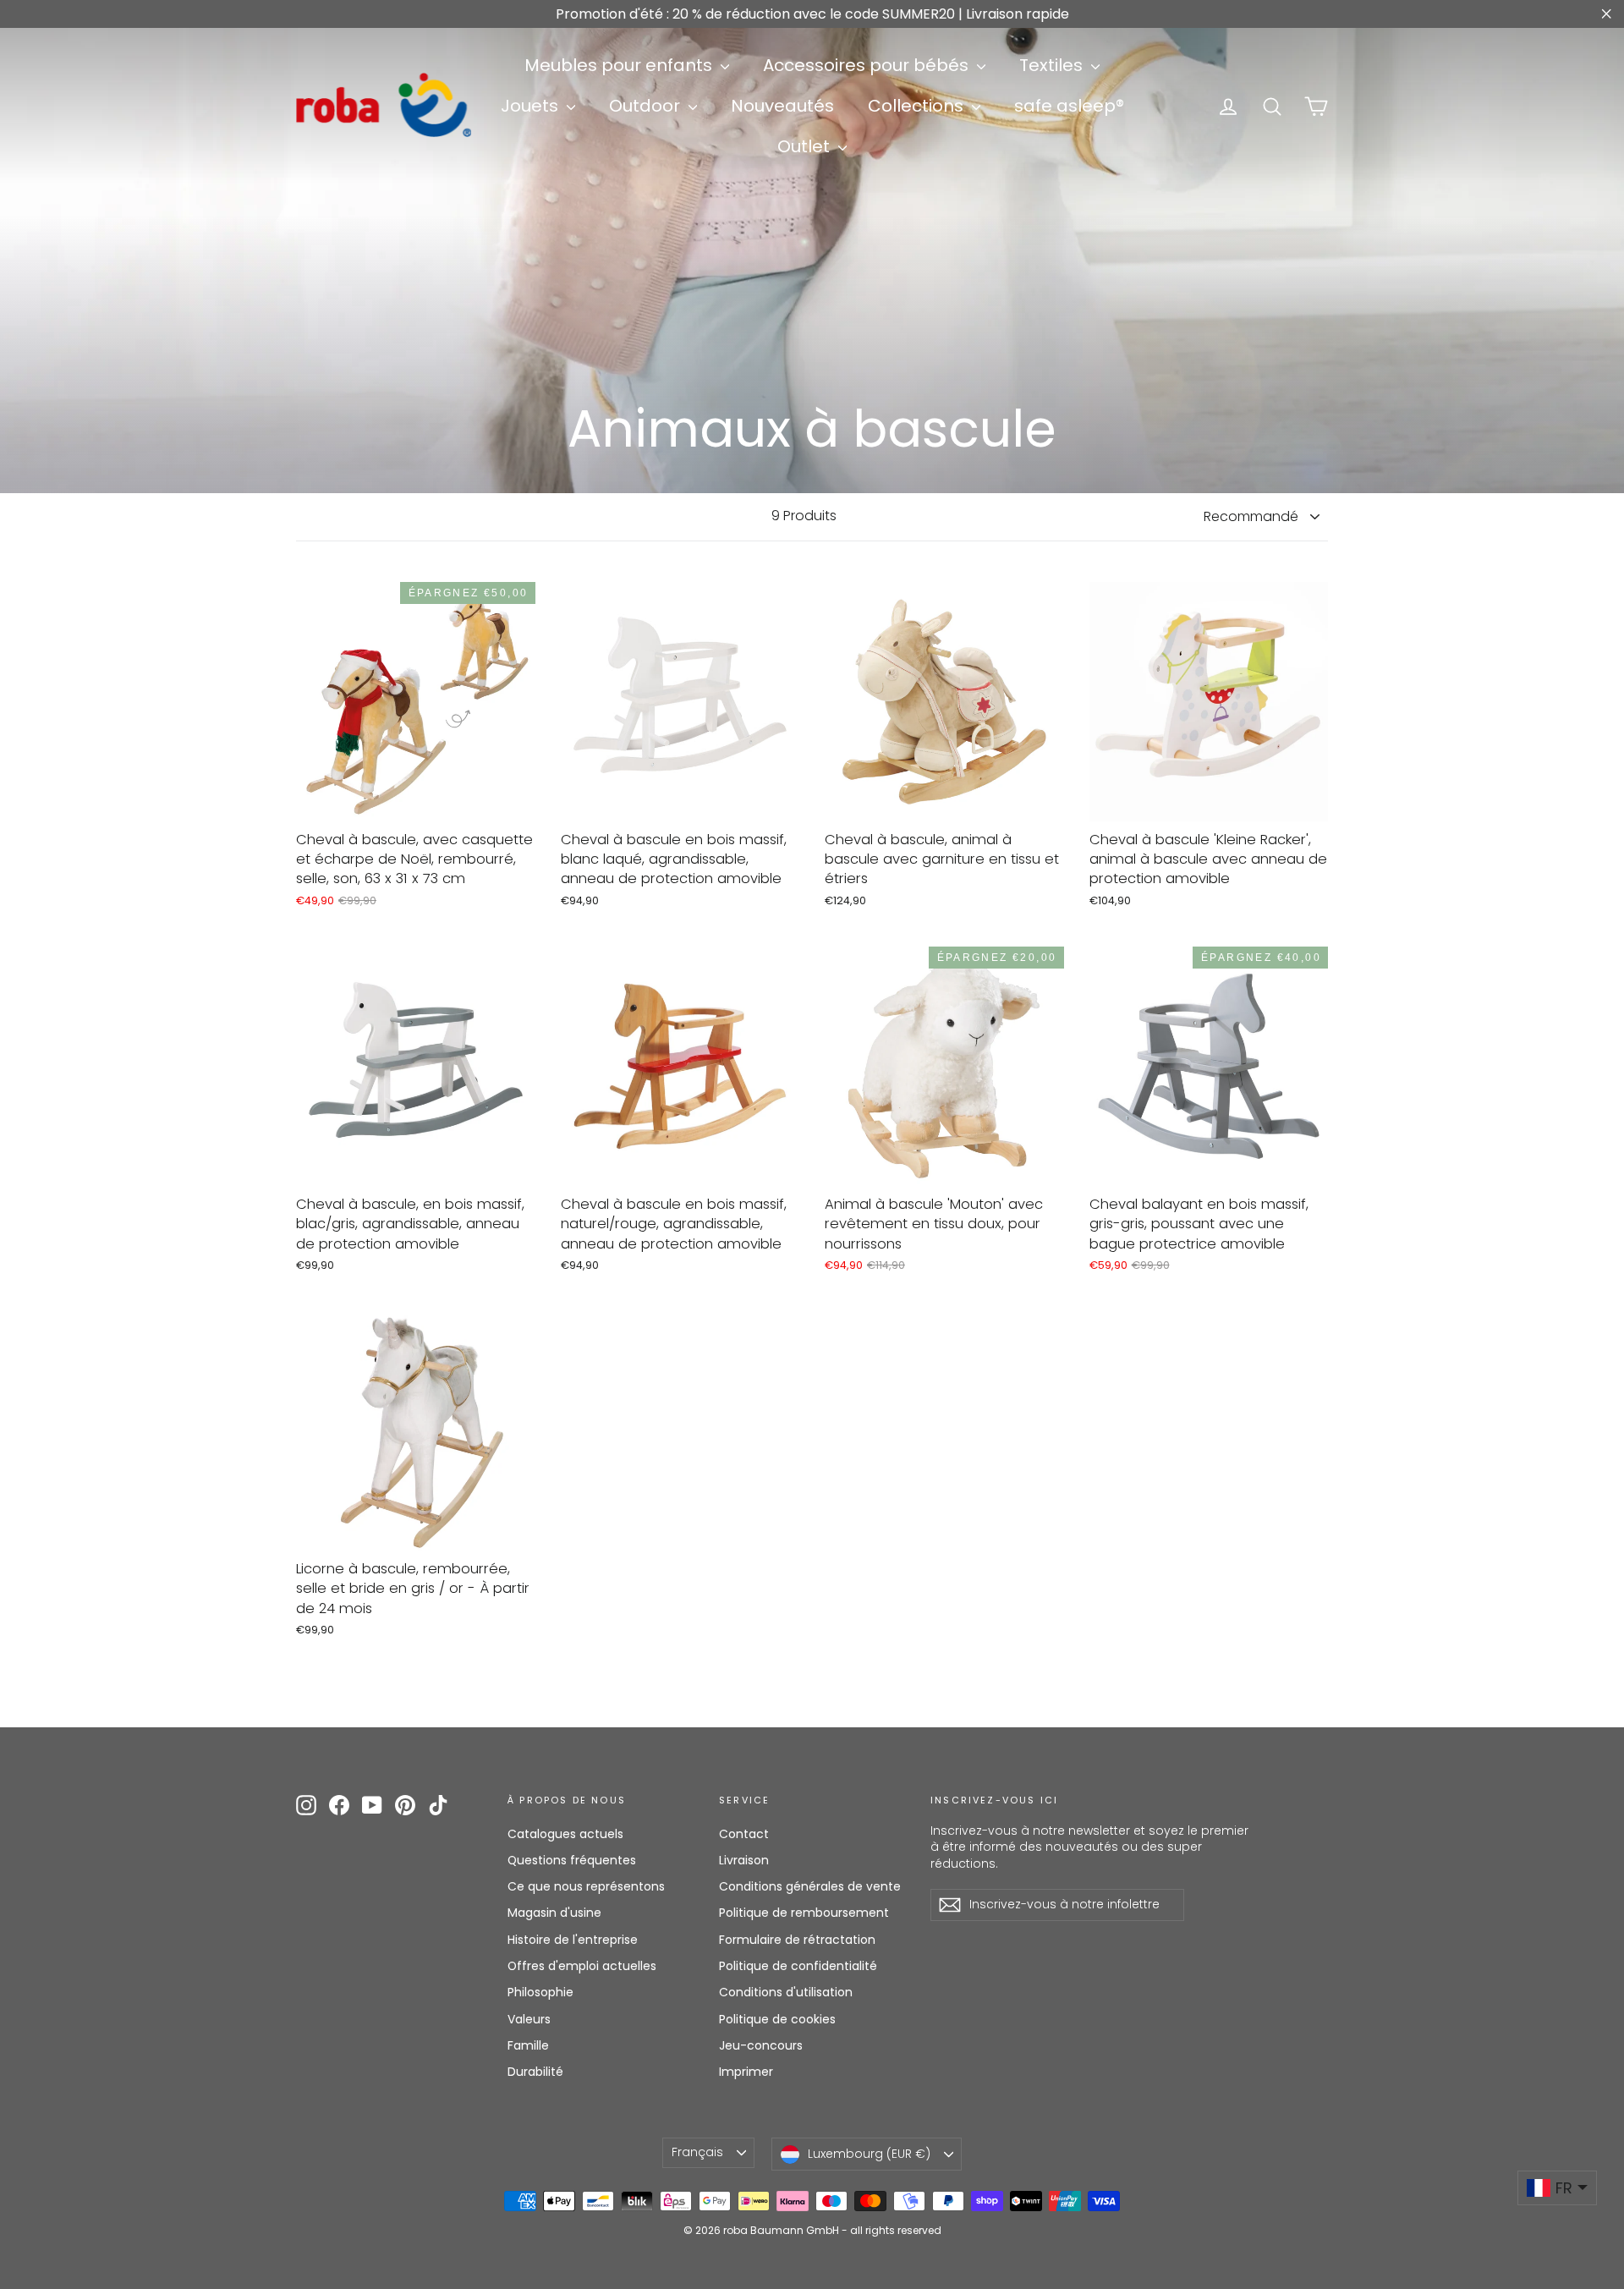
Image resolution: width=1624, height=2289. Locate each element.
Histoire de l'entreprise (573, 1940)
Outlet (806, 146)
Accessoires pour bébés (868, 65)
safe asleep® (1069, 106)
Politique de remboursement (804, 1913)
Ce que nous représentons (586, 1886)
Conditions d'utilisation (786, 1992)
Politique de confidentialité (798, 1966)
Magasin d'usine (554, 1913)
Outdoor (647, 106)
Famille (528, 2045)
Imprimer (746, 2072)
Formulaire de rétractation (797, 1940)
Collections (918, 106)
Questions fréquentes (572, 1860)
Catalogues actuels (565, 1834)
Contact (744, 1834)
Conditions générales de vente (810, 1886)
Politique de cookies (777, 2019)
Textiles (1053, 65)
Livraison (744, 1860)
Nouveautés (782, 106)
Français (697, 2152)
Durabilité (535, 2072)
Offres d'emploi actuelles (582, 1966)
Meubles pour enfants (620, 65)
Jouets (532, 106)
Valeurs (529, 2019)
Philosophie (540, 1992)
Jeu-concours (761, 2045)
